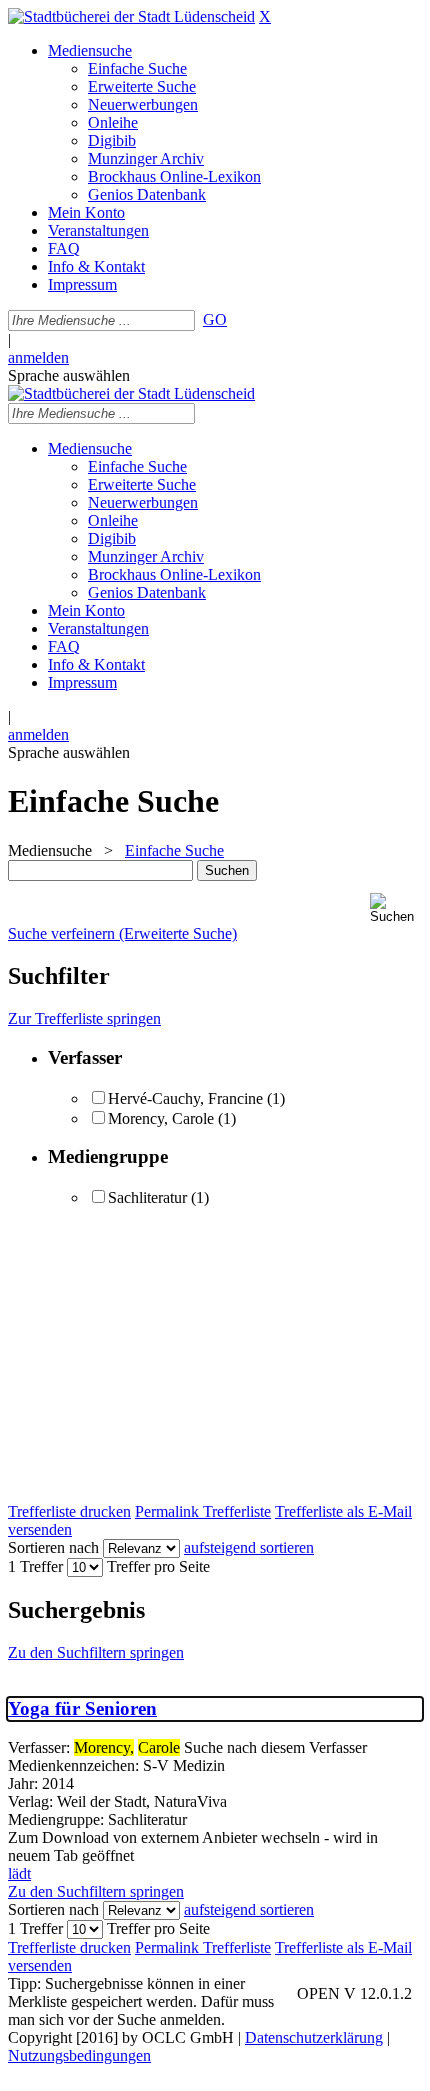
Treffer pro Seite (158, 1566)
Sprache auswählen (69, 375)
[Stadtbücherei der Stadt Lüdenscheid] (131, 16)
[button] (396, 908)
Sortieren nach (53, 1547)
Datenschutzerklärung (314, 2037)
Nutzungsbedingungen (79, 2055)
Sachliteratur (147, 1197)
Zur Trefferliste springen (84, 1018)
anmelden (38, 357)
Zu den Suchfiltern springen (96, 1652)
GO (215, 319)
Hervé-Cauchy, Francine (185, 1098)
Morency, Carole (161, 1118)
